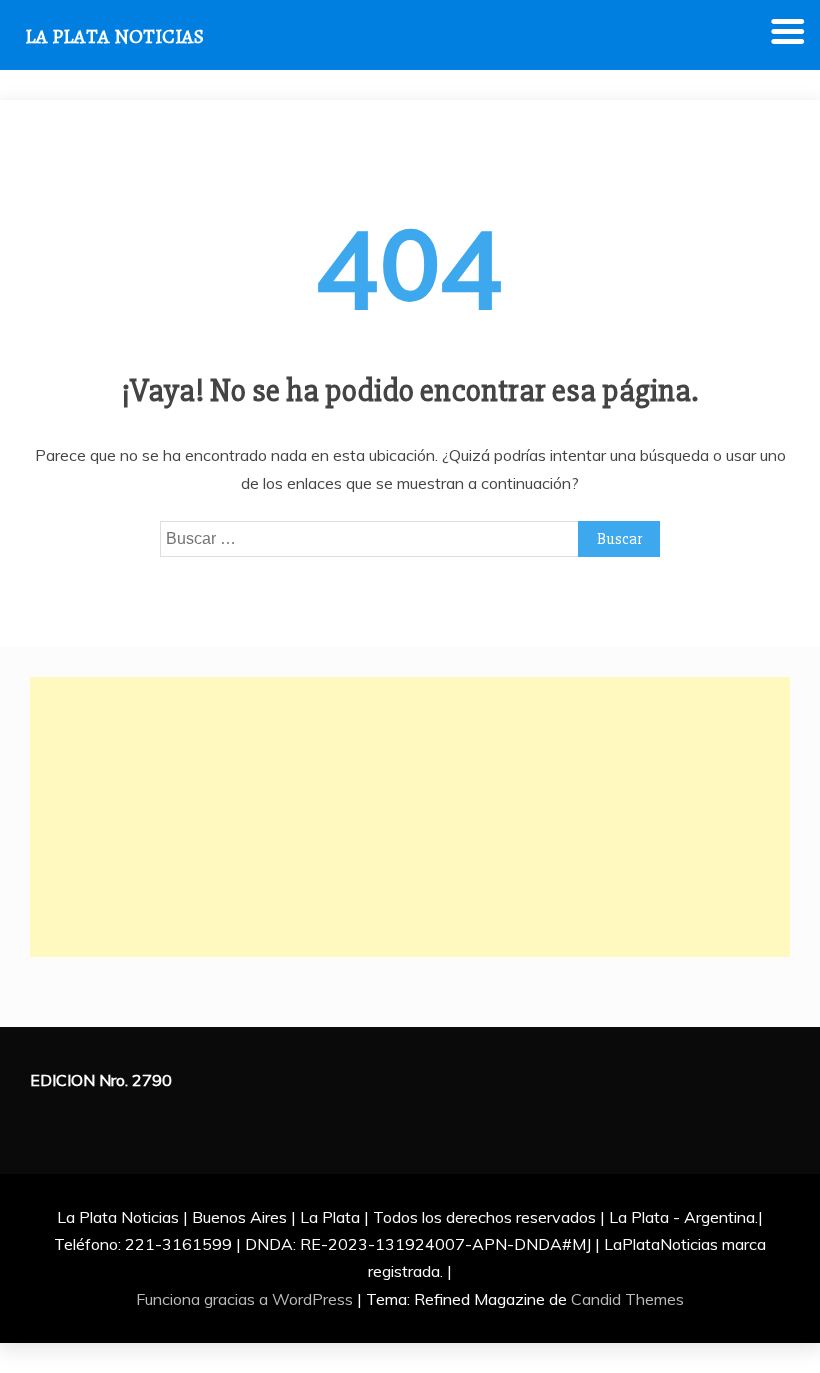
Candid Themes (627, 1299)
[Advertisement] (410, 817)
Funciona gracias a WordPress (246, 1299)
